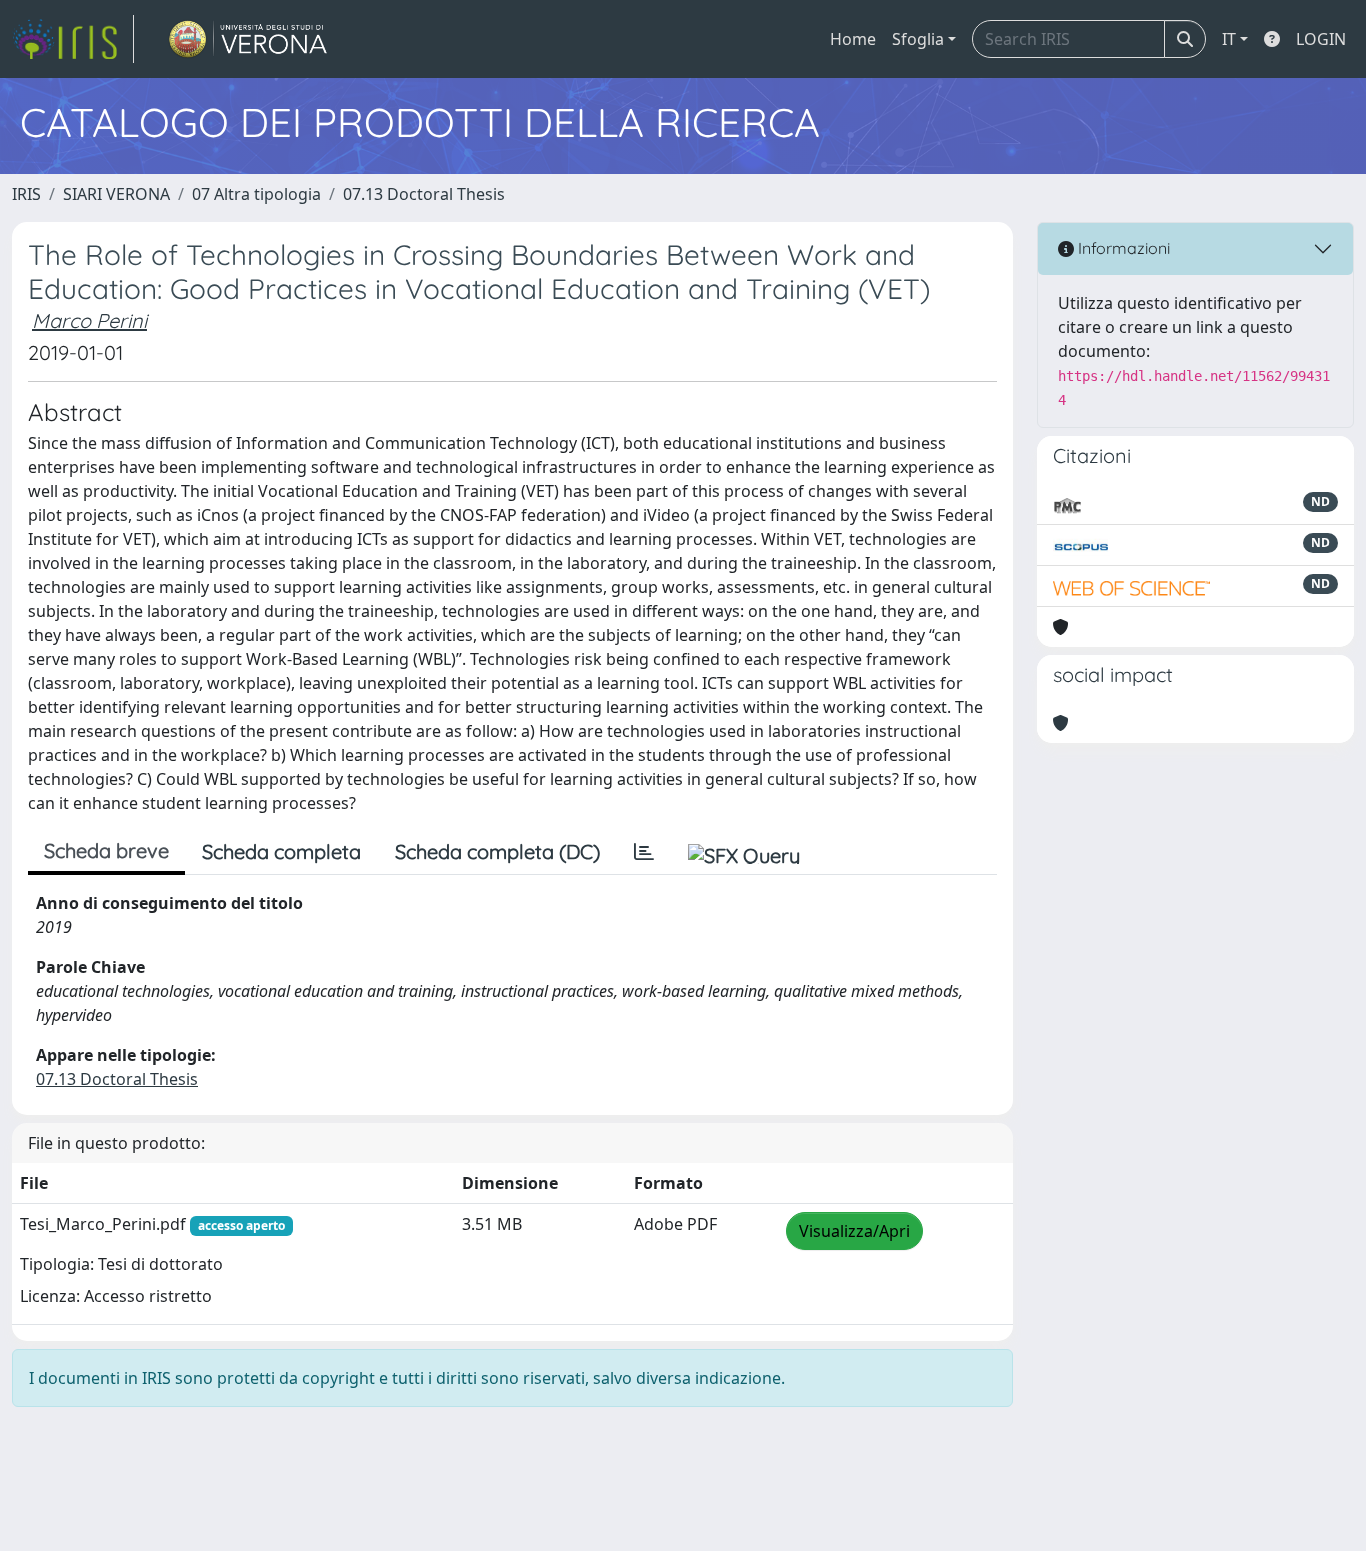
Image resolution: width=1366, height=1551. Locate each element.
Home (853, 39)
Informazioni (1122, 248)
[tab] (644, 852)
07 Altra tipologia (256, 194)
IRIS (26, 194)
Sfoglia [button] (918, 39)
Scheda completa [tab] (281, 851)
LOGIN (1321, 39)
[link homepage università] (248, 39)
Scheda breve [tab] (106, 850)
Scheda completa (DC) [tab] (497, 851)
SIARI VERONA (116, 194)
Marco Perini (89, 320)
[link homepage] (73, 39)
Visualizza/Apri (854, 1231)
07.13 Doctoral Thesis (424, 194)
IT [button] (1229, 39)
